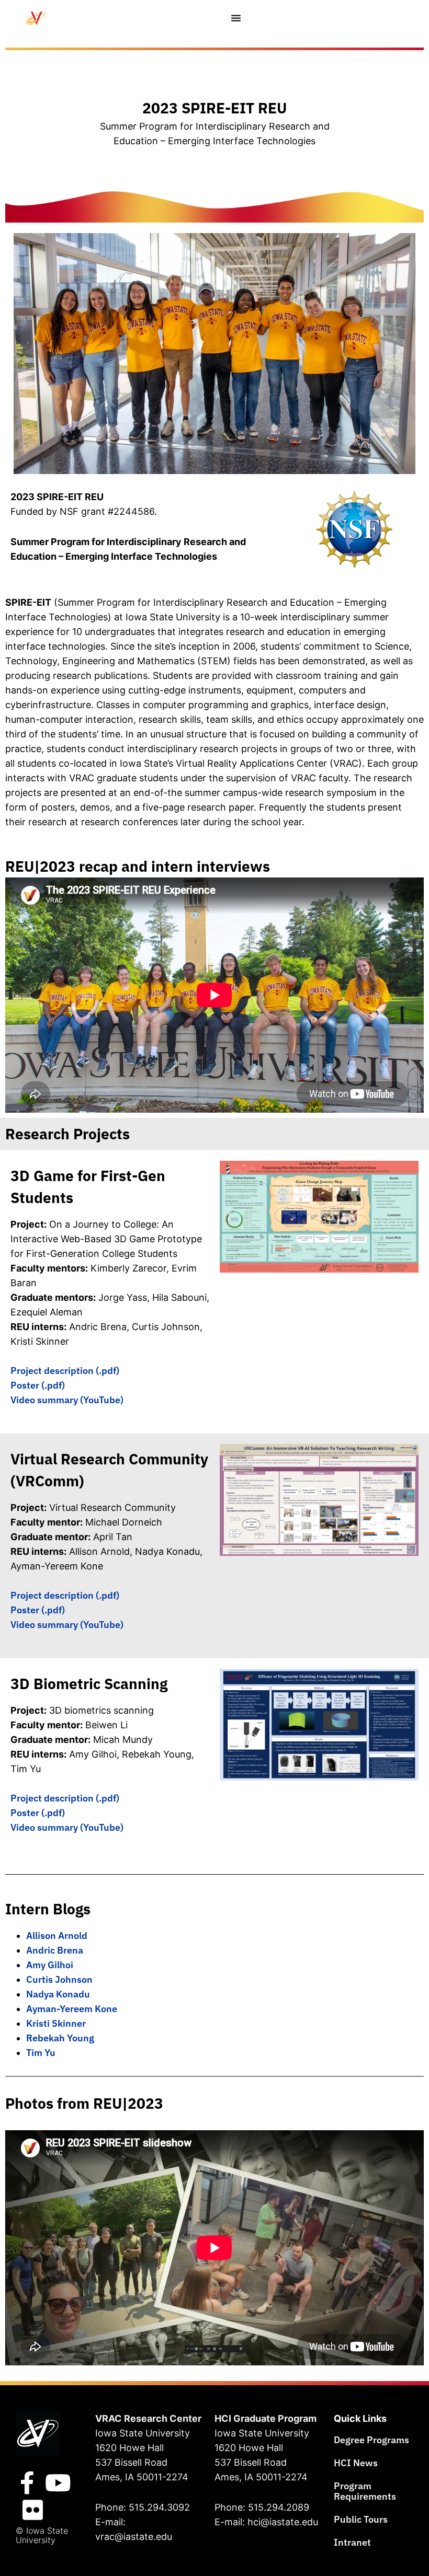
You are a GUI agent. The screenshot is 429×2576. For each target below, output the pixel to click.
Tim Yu (41, 2053)
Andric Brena (55, 1950)
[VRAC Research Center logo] (38, 2434)
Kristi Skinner (56, 2023)
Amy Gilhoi (50, 1965)
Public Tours (361, 2519)
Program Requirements (365, 2491)
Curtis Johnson (59, 1979)
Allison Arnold (57, 1936)
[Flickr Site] (32, 2510)
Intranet (352, 2542)
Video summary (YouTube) (67, 1400)
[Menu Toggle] (236, 18)
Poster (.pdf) (38, 1385)
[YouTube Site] (58, 2483)
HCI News (356, 2463)
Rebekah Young (60, 2038)
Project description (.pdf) (65, 1371)
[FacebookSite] (27, 2483)
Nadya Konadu (58, 1994)
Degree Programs (371, 2440)
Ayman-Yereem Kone (72, 2009)
